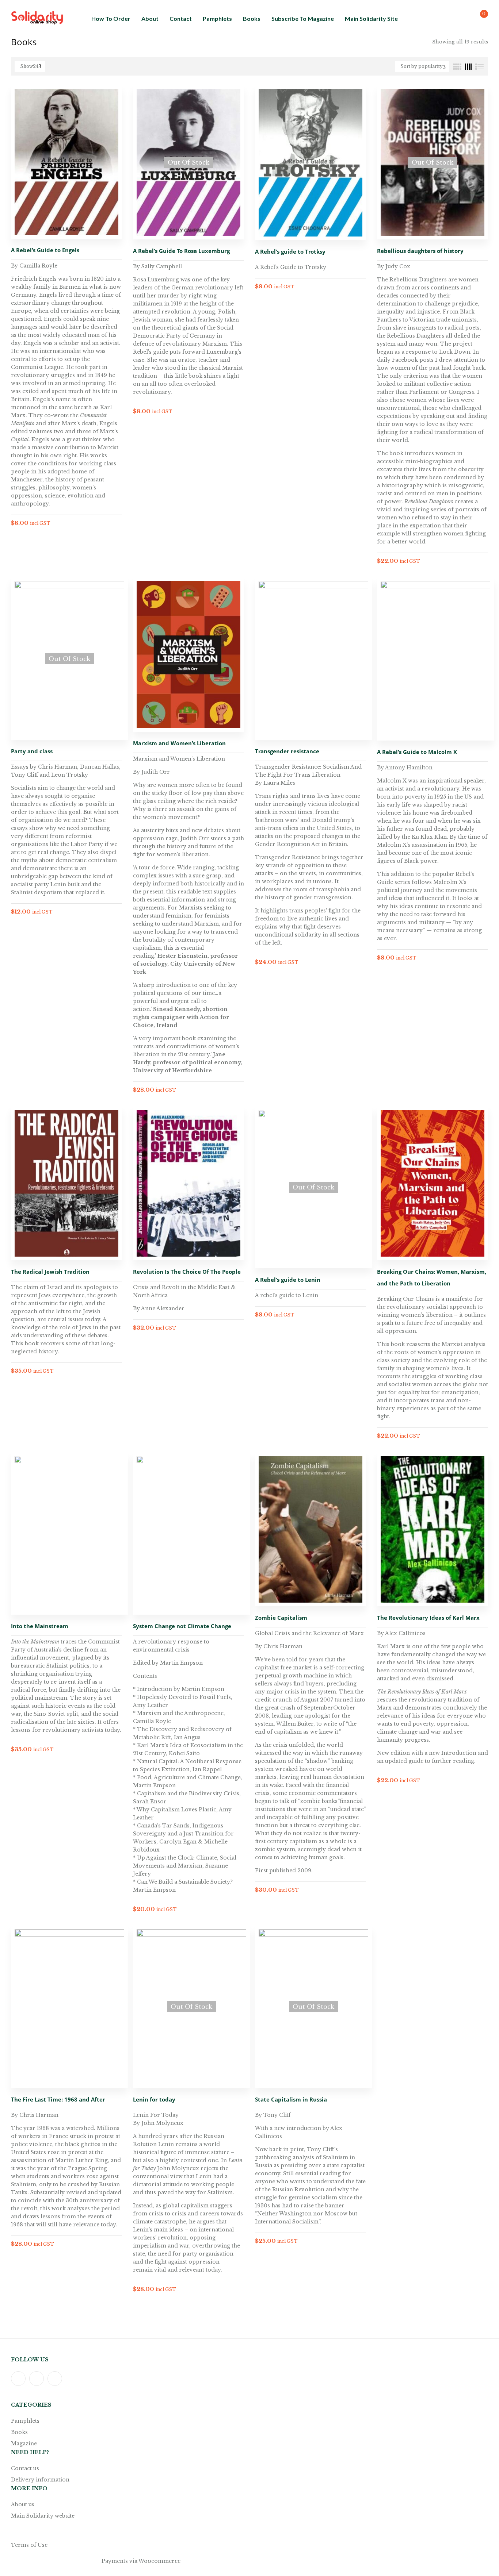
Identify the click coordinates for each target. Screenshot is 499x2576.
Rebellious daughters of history (420, 251)
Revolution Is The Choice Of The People (187, 1272)
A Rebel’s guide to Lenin (288, 1280)
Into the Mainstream (40, 1626)
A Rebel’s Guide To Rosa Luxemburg (181, 251)
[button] (478, 18)
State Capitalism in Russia (291, 2099)
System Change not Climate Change (182, 1626)
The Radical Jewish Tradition (50, 1272)
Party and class (32, 751)
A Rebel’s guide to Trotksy (290, 251)
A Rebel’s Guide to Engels (45, 250)
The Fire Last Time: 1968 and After (58, 2099)
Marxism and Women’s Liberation (179, 743)
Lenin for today (154, 2099)
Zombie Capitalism (281, 1618)
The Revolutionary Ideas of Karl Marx (428, 1618)
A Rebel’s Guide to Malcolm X (417, 752)
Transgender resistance (287, 751)
